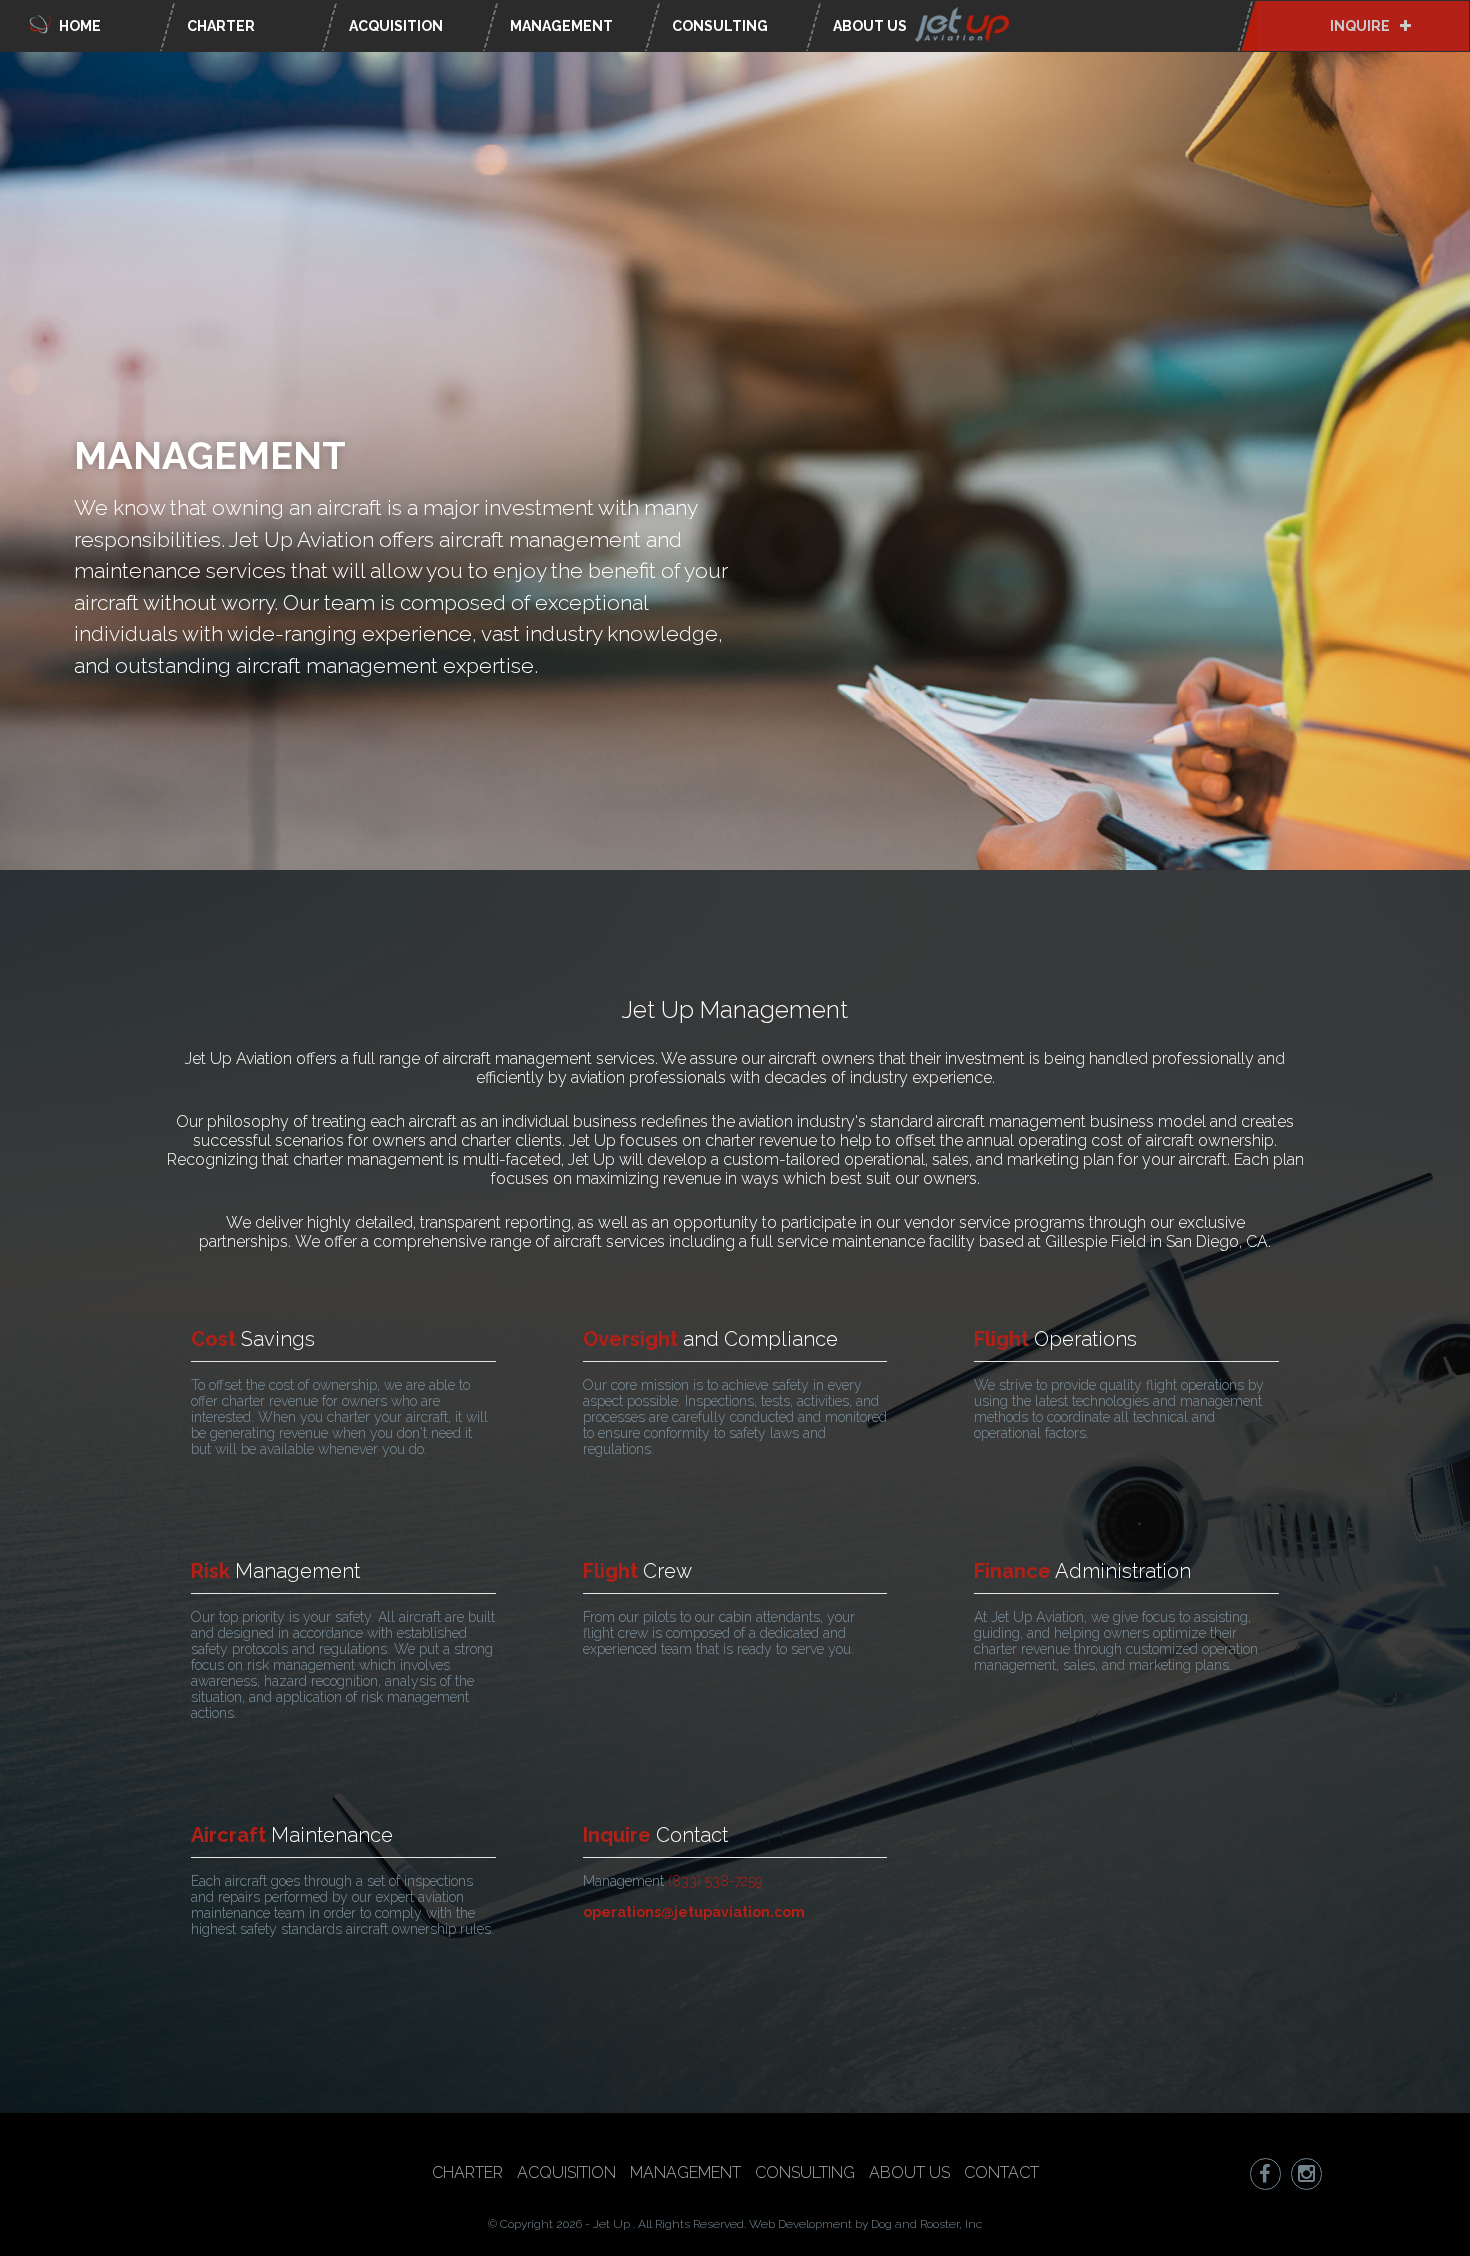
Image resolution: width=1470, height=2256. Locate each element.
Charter (221, 26)
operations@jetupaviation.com (694, 1912)
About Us (871, 26)
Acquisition (396, 26)
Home (78, 26)
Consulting (720, 26)
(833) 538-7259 (715, 1881)
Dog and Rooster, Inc (926, 2224)
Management (561, 26)
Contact (1001, 2172)
